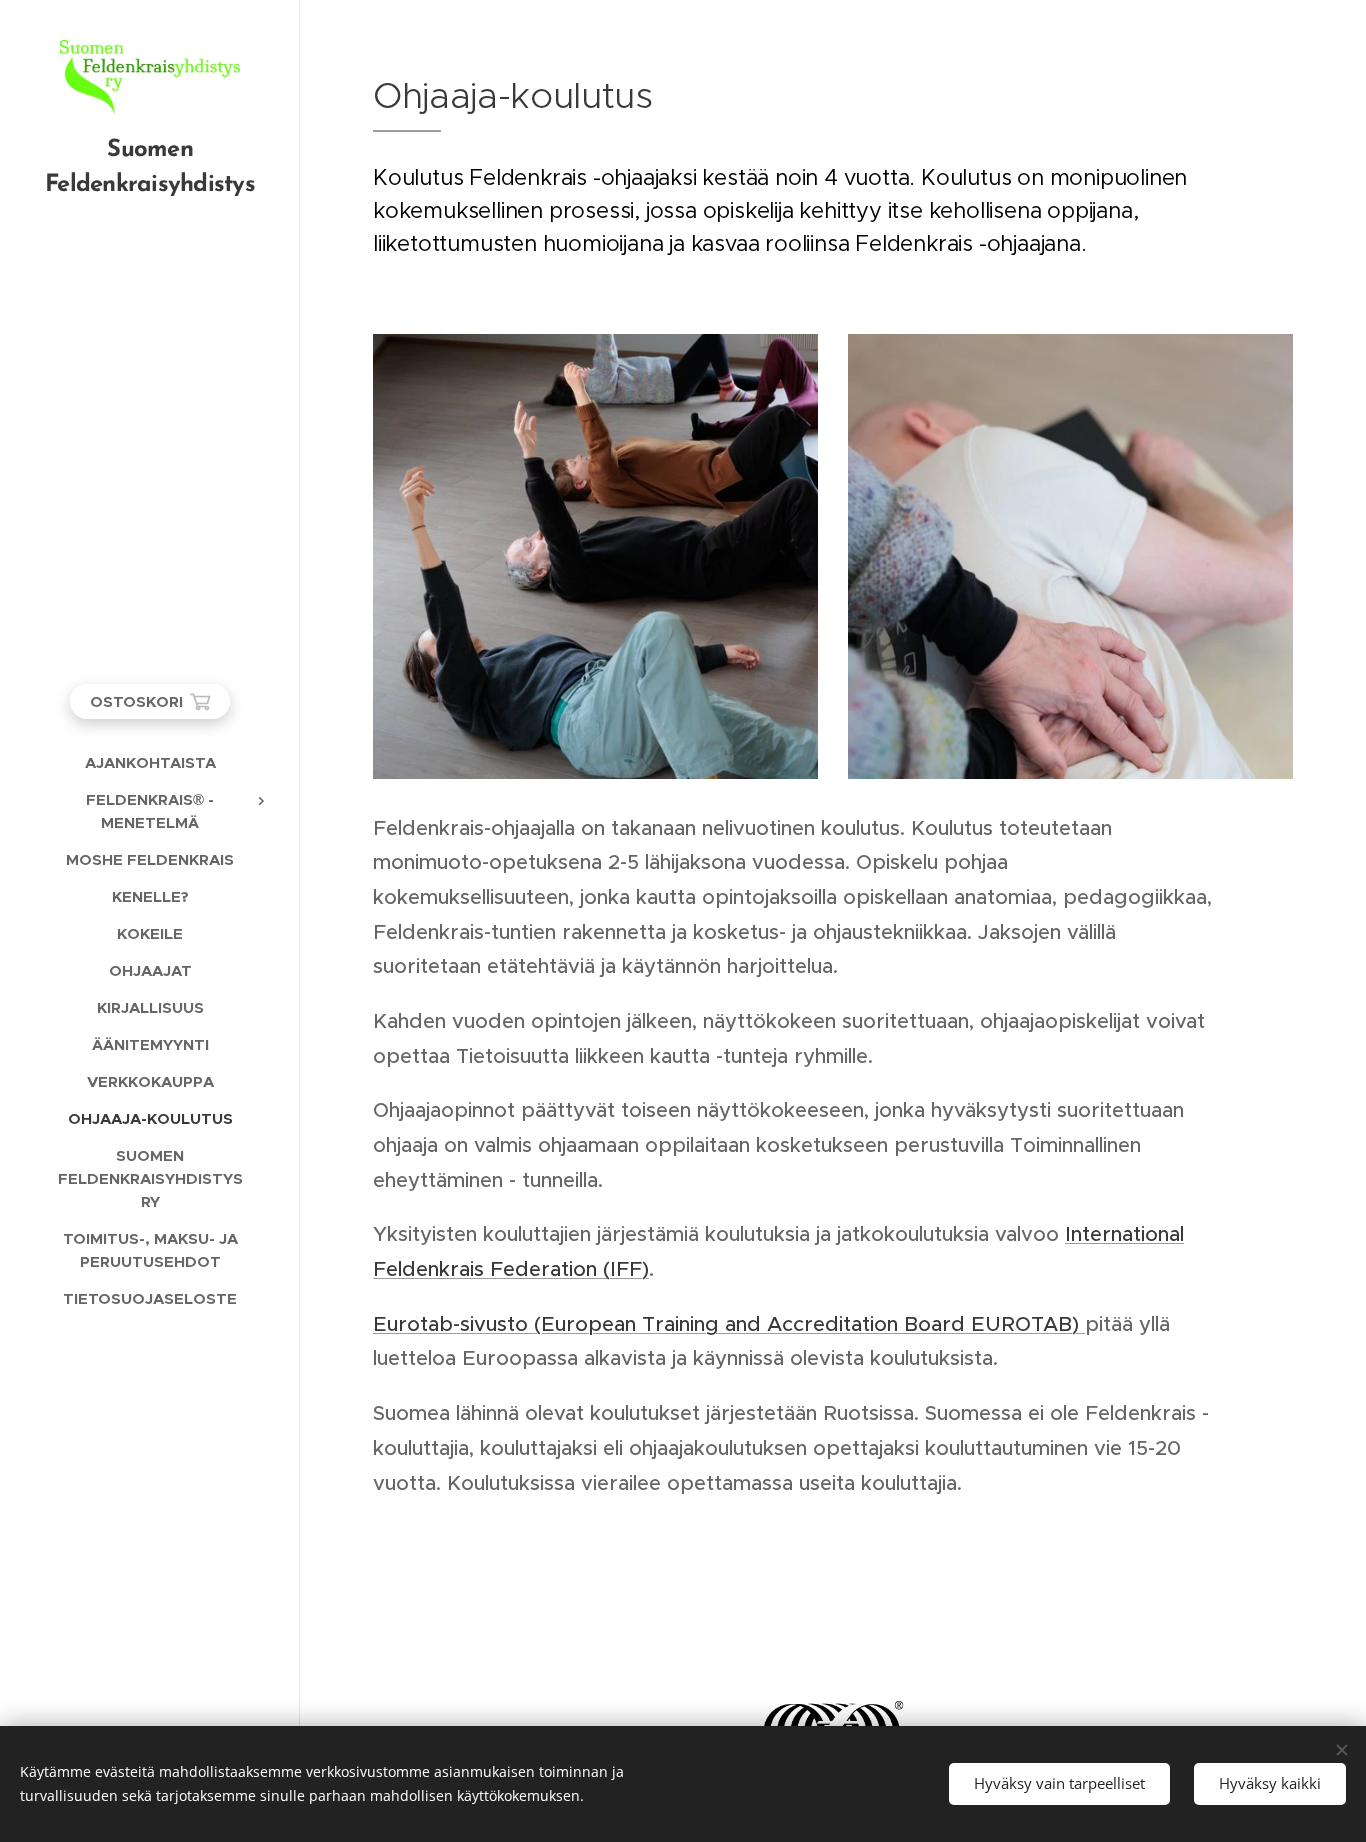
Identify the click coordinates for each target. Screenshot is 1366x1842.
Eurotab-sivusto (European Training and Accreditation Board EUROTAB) (729, 1324)
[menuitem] (150, 762)
